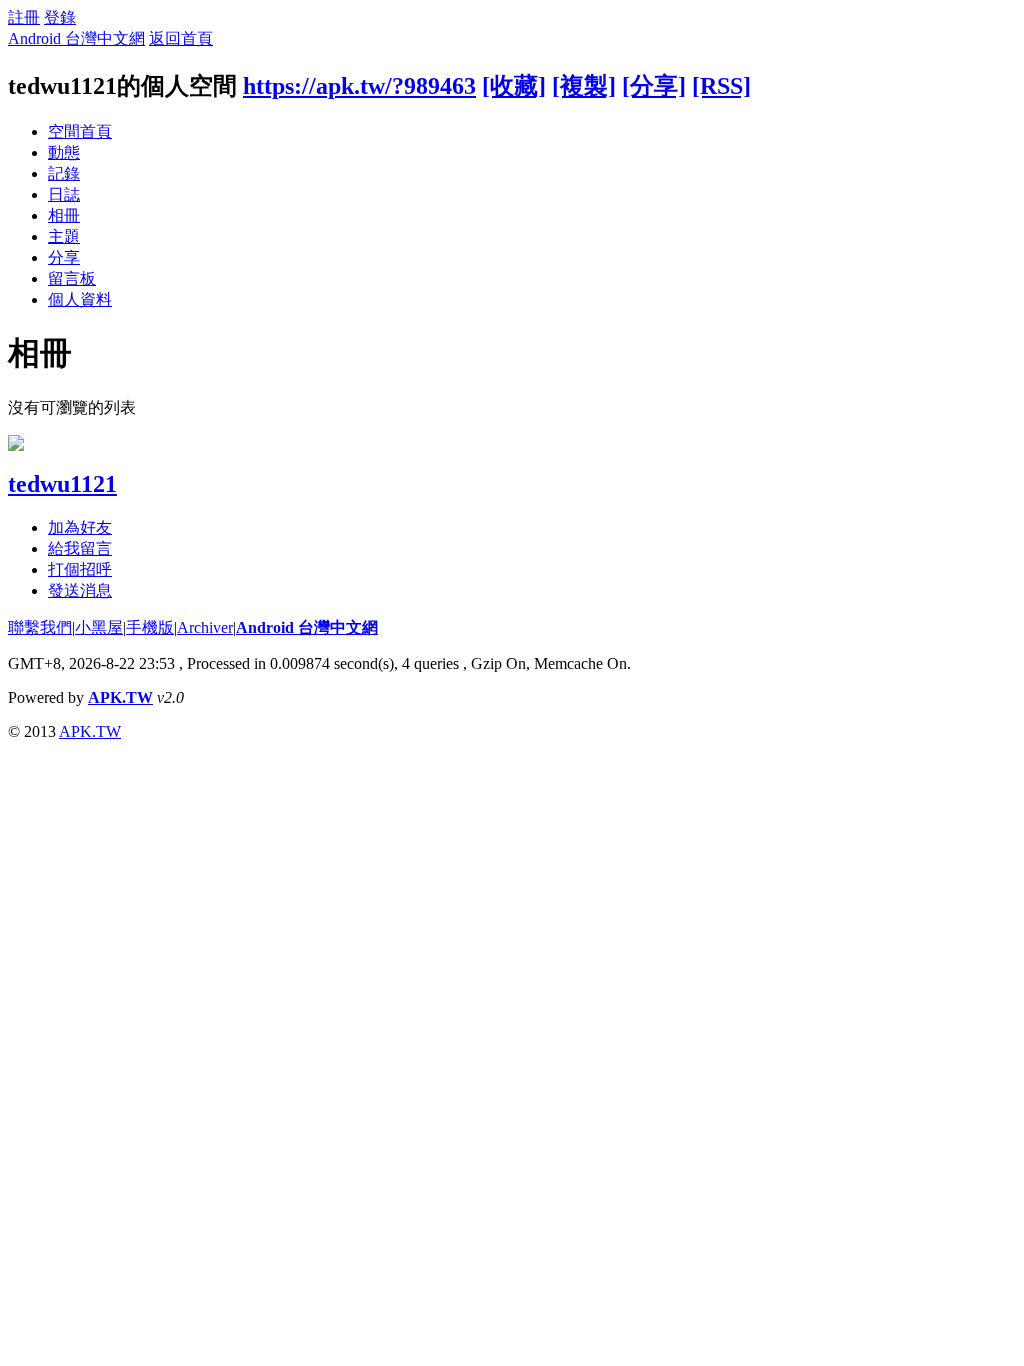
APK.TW (120, 697)
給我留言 (80, 548)
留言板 (72, 278)
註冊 (24, 17)
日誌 (64, 194)
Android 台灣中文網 (76, 38)
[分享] (654, 86)
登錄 (60, 17)
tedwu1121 (62, 484)
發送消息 (80, 590)
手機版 (150, 627)
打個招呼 (80, 569)
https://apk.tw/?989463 (359, 86)
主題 (64, 236)
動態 (64, 152)
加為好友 (80, 527)
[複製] (584, 86)
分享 (64, 257)
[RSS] (721, 86)
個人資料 (80, 299)
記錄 (64, 173)
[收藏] (514, 86)
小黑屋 (99, 627)
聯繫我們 (40, 627)
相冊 (64, 215)
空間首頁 (80, 131)
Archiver (205, 627)
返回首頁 (181, 38)
